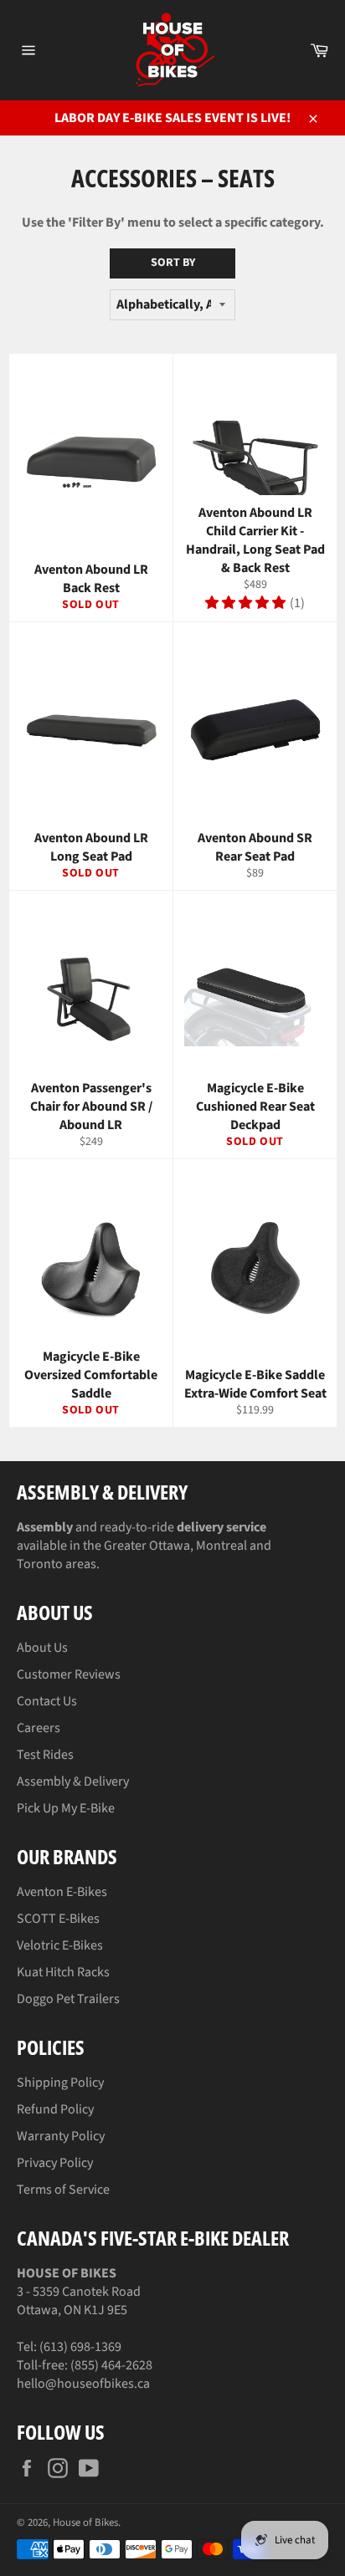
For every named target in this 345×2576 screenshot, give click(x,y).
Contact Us (47, 1701)
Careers (39, 1728)
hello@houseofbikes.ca (83, 2384)
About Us (42, 1648)
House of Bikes (85, 2522)
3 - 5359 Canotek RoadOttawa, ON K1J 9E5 (79, 2292)
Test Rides (45, 1755)
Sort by (173, 263)
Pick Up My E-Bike (66, 1808)
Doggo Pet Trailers (68, 1999)
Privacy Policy (55, 2163)
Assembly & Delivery (73, 1781)
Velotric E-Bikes (60, 1945)
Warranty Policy (61, 2136)
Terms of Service (63, 2190)
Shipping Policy (60, 2083)
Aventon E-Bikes (62, 1892)
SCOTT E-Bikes (58, 1919)
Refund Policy (55, 2109)
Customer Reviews (69, 1674)
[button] (245, 603)
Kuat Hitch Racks (63, 1972)
